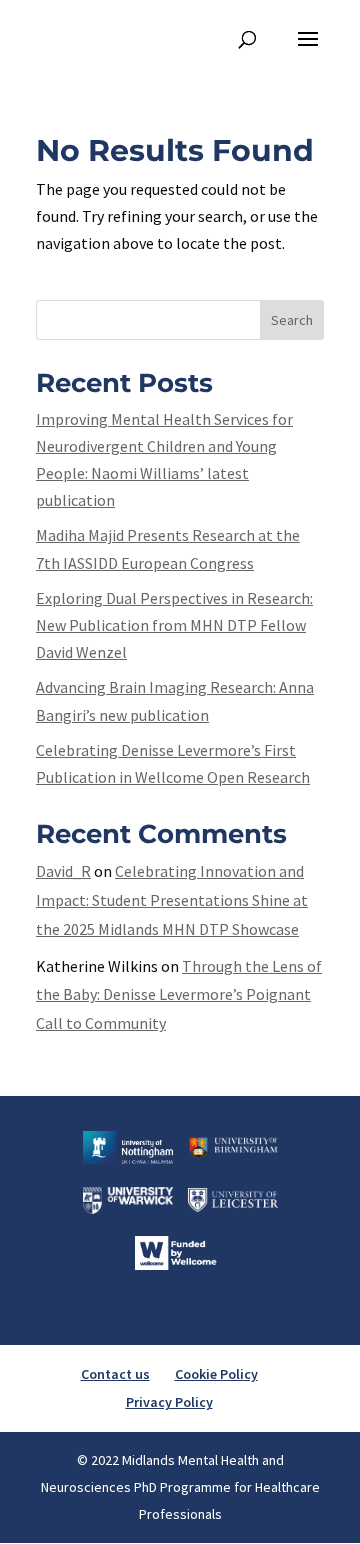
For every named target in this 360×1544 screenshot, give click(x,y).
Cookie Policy (216, 1374)
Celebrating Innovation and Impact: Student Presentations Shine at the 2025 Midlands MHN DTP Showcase (172, 900)
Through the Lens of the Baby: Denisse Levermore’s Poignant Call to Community (179, 995)
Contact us (115, 1374)
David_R (63, 871)
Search (292, 320)
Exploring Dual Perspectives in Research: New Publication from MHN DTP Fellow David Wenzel (174, 625)
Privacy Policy (169, 1402)
